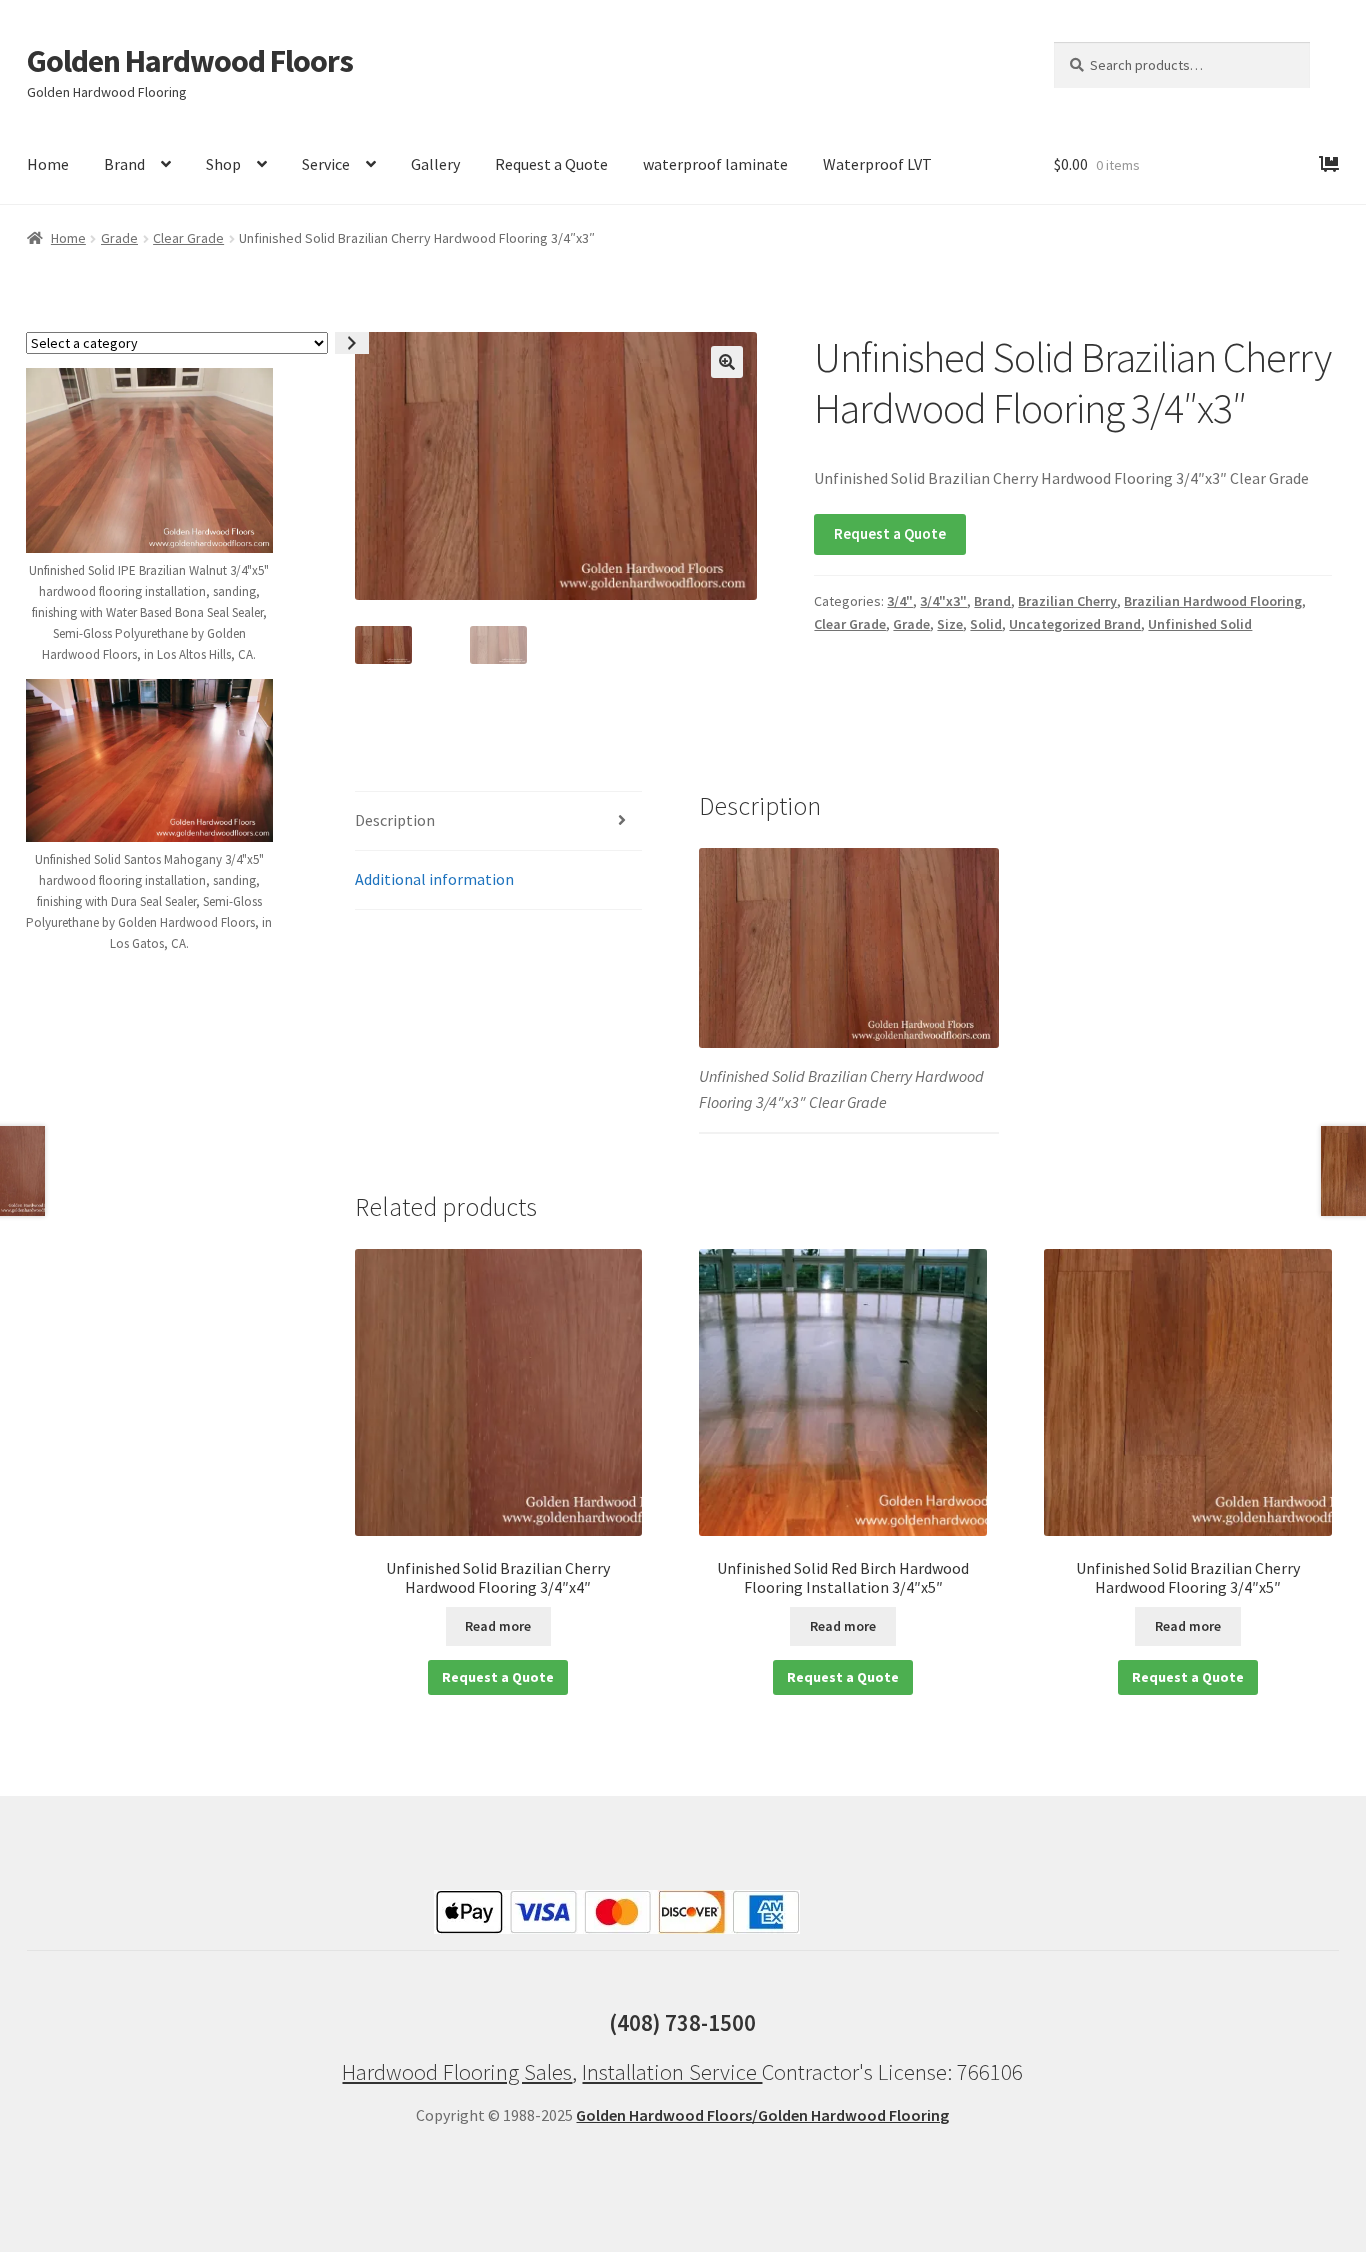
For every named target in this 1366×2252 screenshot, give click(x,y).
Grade (119, 238)
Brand (124, 164)
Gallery (435, 164)
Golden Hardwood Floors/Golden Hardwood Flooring (762, 2115)
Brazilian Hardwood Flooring (1213, 601)
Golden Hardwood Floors (190, 61)
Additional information (434, 879)
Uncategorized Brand (1075, 624)
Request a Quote (551, 164)
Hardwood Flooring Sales (457, 2072)
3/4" (900, 601)
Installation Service (672, 2072)
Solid (986, 624)
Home (48, 164)
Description (395, 820)
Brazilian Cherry (1067, 601)
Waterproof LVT (877, 164)
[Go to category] (352, 343)
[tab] (498, 821)
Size (950, 624)
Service (326, 164)
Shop (223, 164)
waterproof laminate (715, 164)
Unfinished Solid (1200, 624)
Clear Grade (188, 238)
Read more (498, 1626)
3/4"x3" (943, 601)
